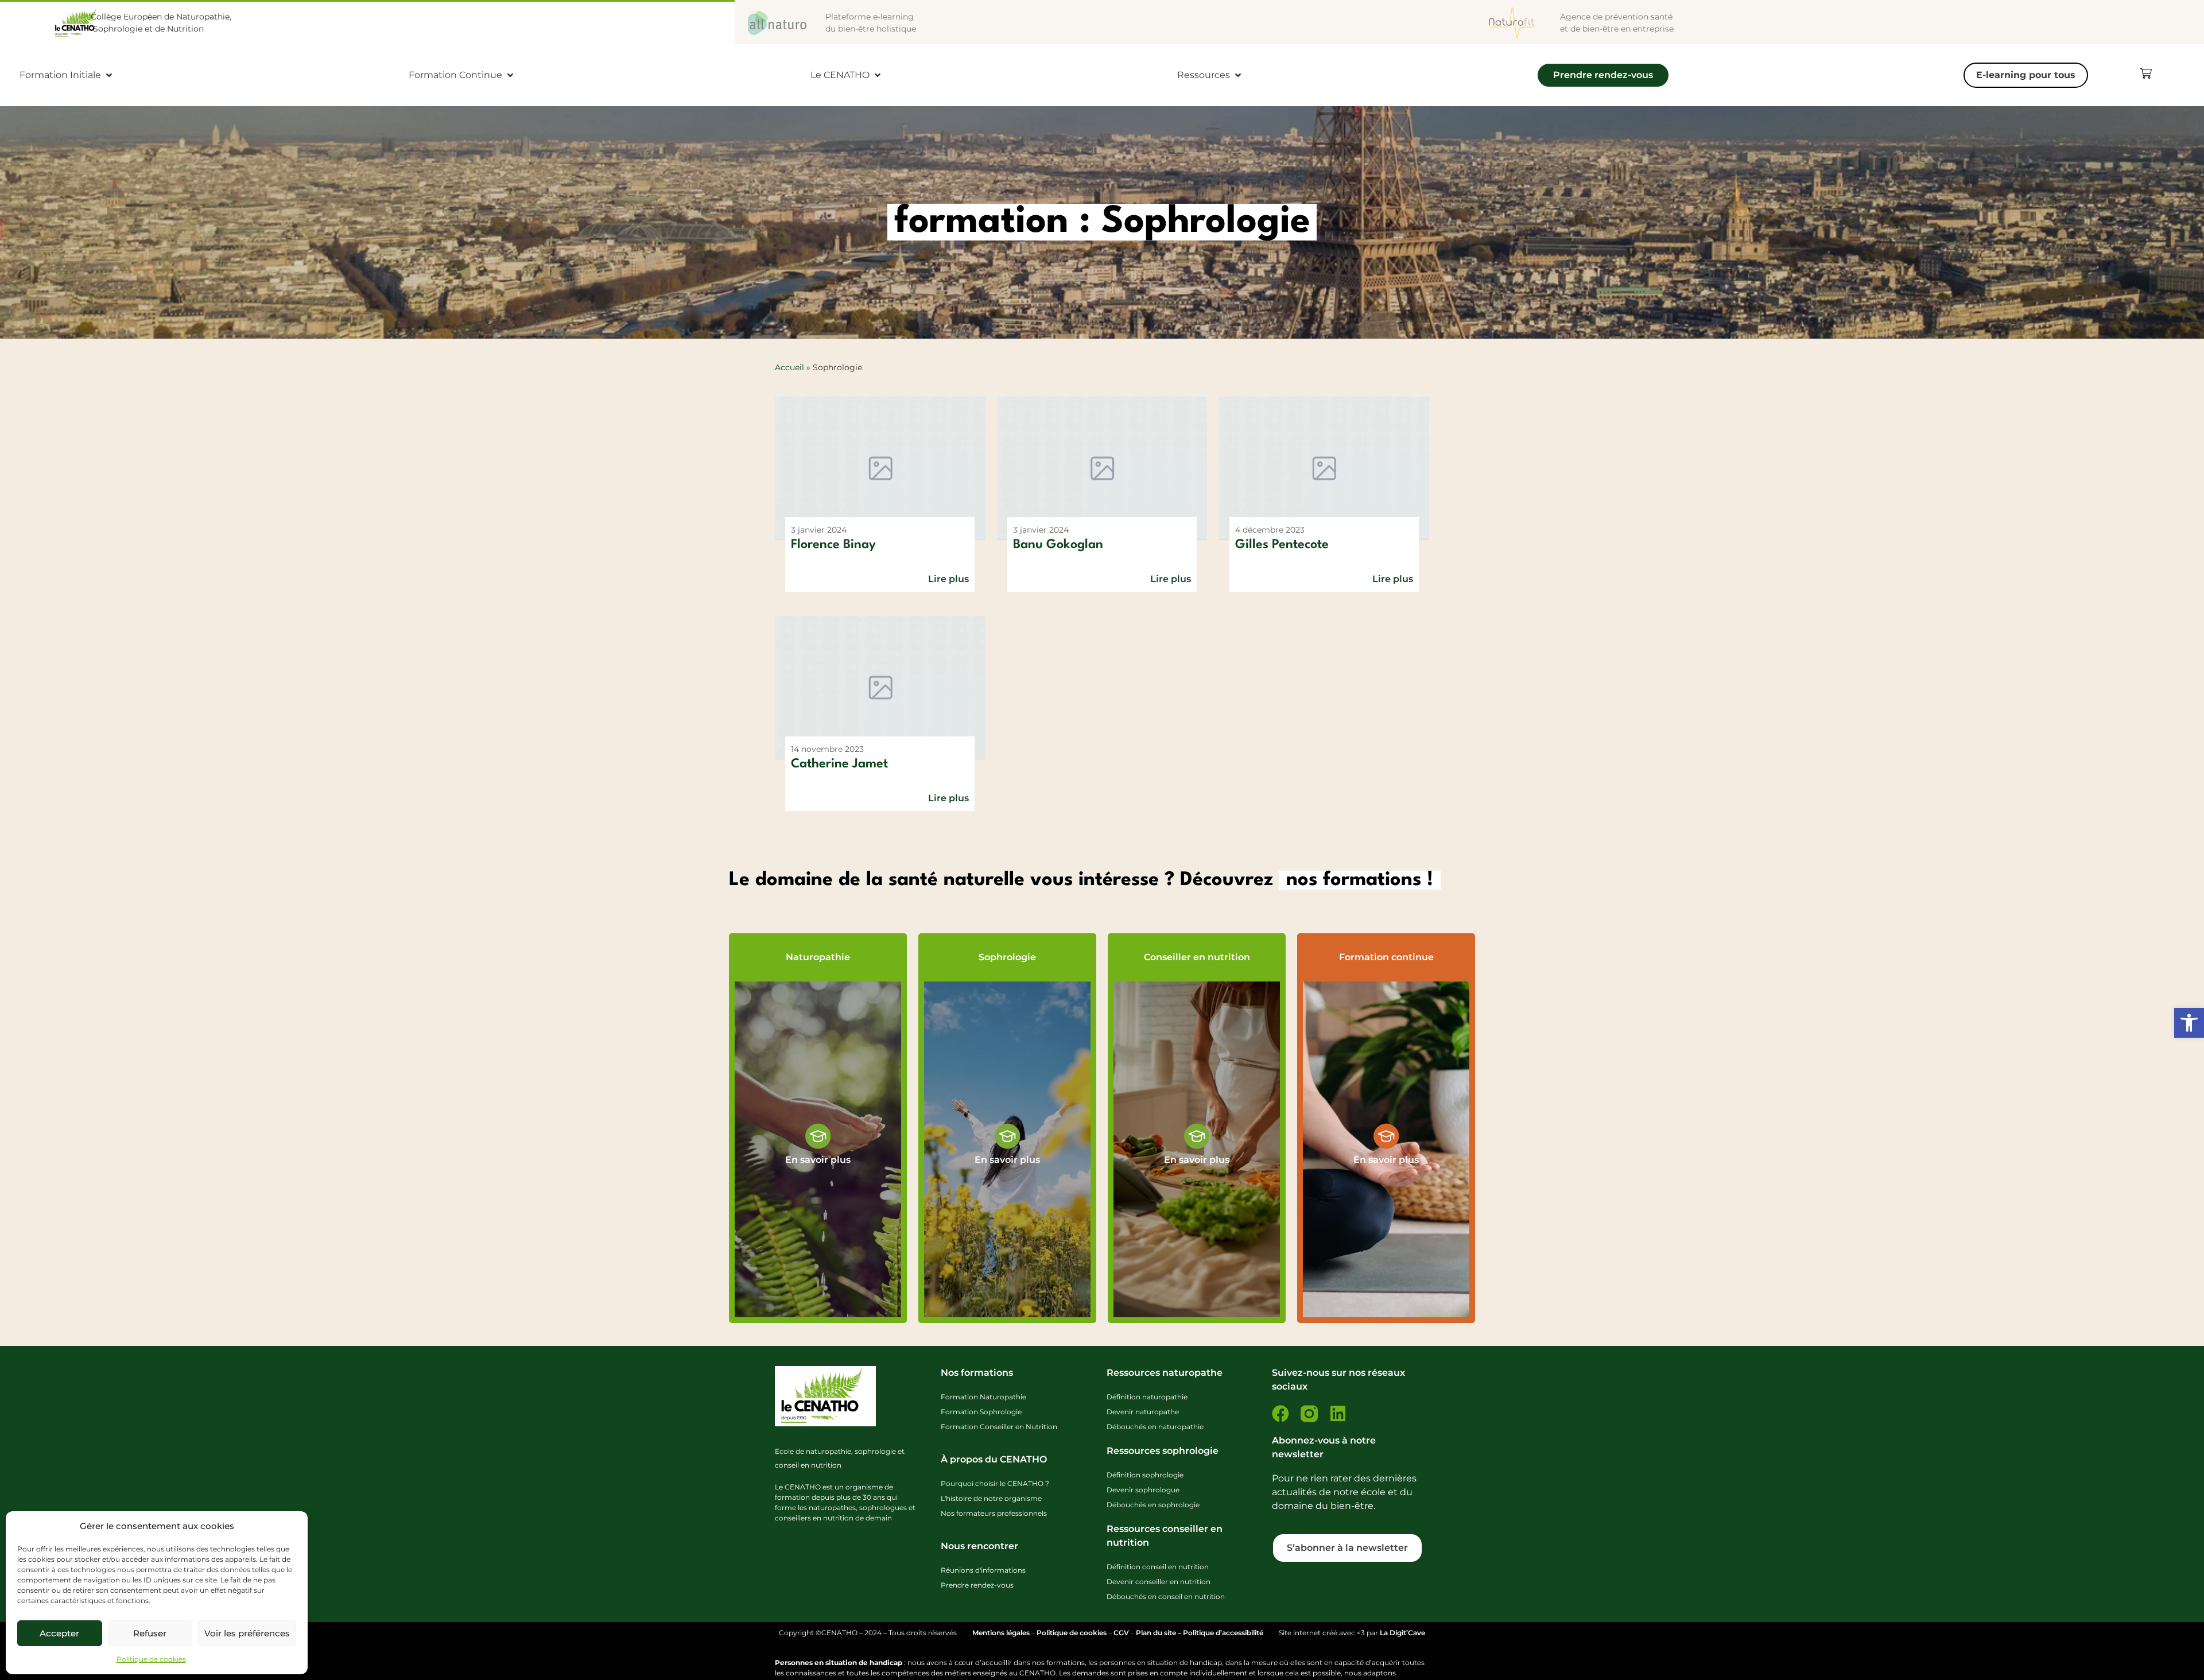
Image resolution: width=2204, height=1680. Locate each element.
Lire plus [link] (948, 579)
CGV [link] (1121, 1633)
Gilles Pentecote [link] (1282, 545)
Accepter (59, 1633)
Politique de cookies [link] (151, 1659)
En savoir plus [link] (818, 1160)
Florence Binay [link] (833, 545)
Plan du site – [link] (1159, 1633)
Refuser (150, 1633)
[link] (2189, 1023)
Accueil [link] (789, 367)
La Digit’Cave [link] (1402, 1633)
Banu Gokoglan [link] (1058, 545)
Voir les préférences (247, 1633)
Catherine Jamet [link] (839, 764)
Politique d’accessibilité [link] (1223, 1633)
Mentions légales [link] (1001, 1633)
